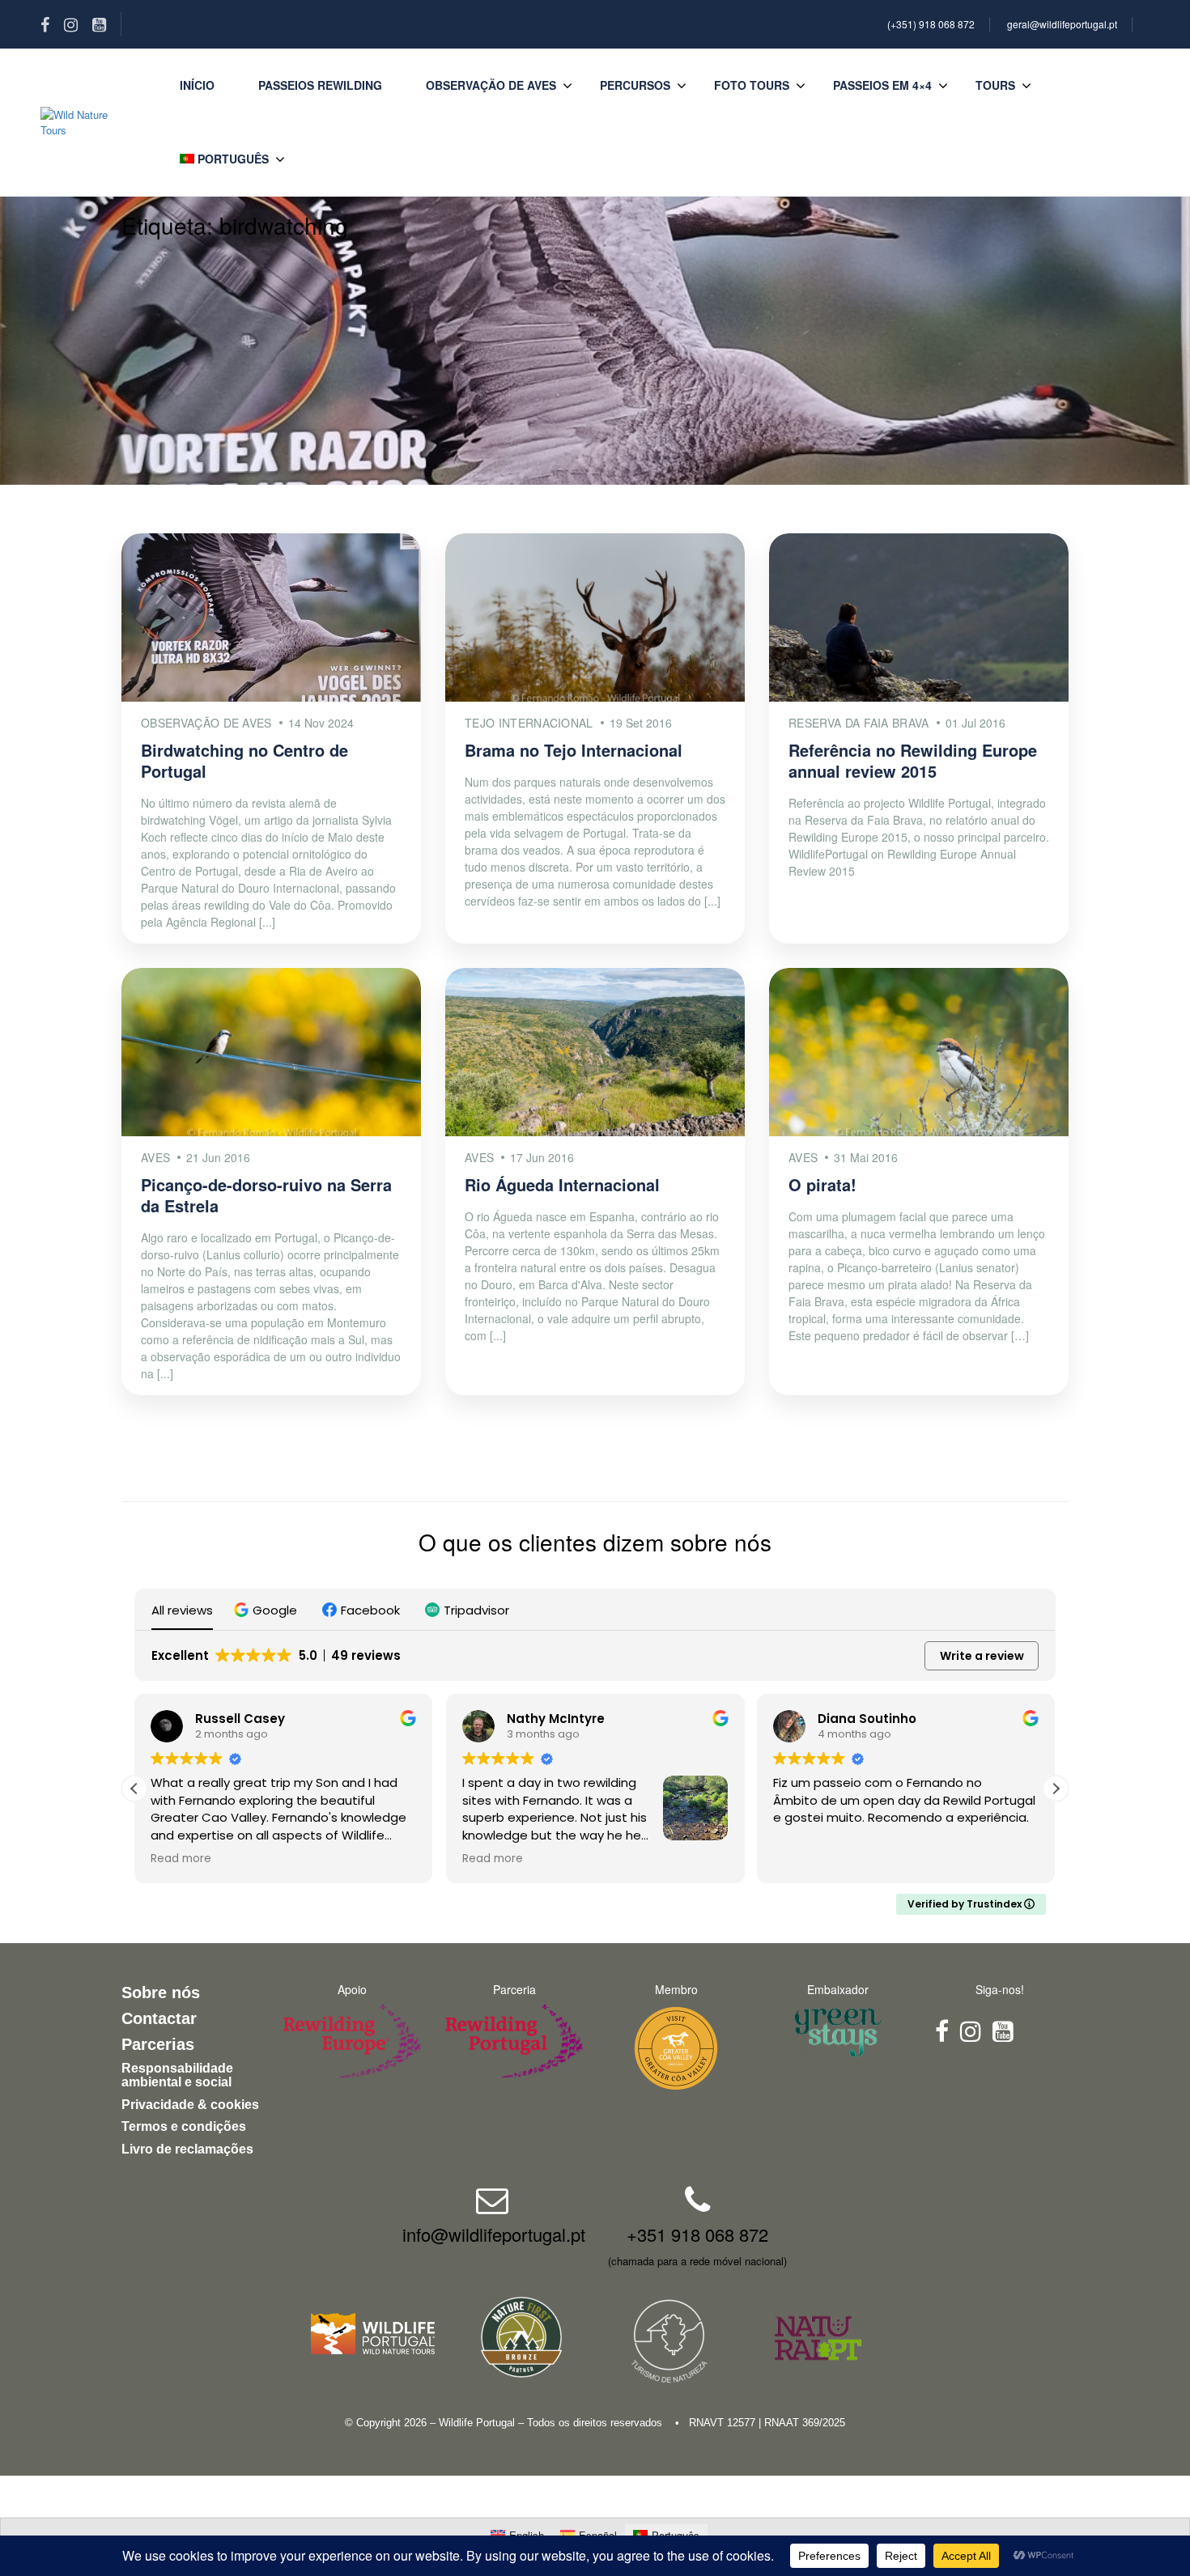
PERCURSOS (635, 85)
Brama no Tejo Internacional (574, 750)
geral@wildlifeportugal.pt (1062, 24)
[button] (268, 1610)
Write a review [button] (982, 1656)
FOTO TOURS (752, 85)
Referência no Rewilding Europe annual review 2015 (913, 760)
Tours (995, 85)
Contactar (159, 2018)
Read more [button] (181, 1859)
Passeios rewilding (320, 85)
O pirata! (822, 1184)
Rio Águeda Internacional (562, 1184)
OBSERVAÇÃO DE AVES (491, 85)
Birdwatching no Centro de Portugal (244, 760)
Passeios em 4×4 (882, 85)
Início (197, 85)
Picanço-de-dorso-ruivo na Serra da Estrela (266, 1195)
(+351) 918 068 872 (931, 24)
